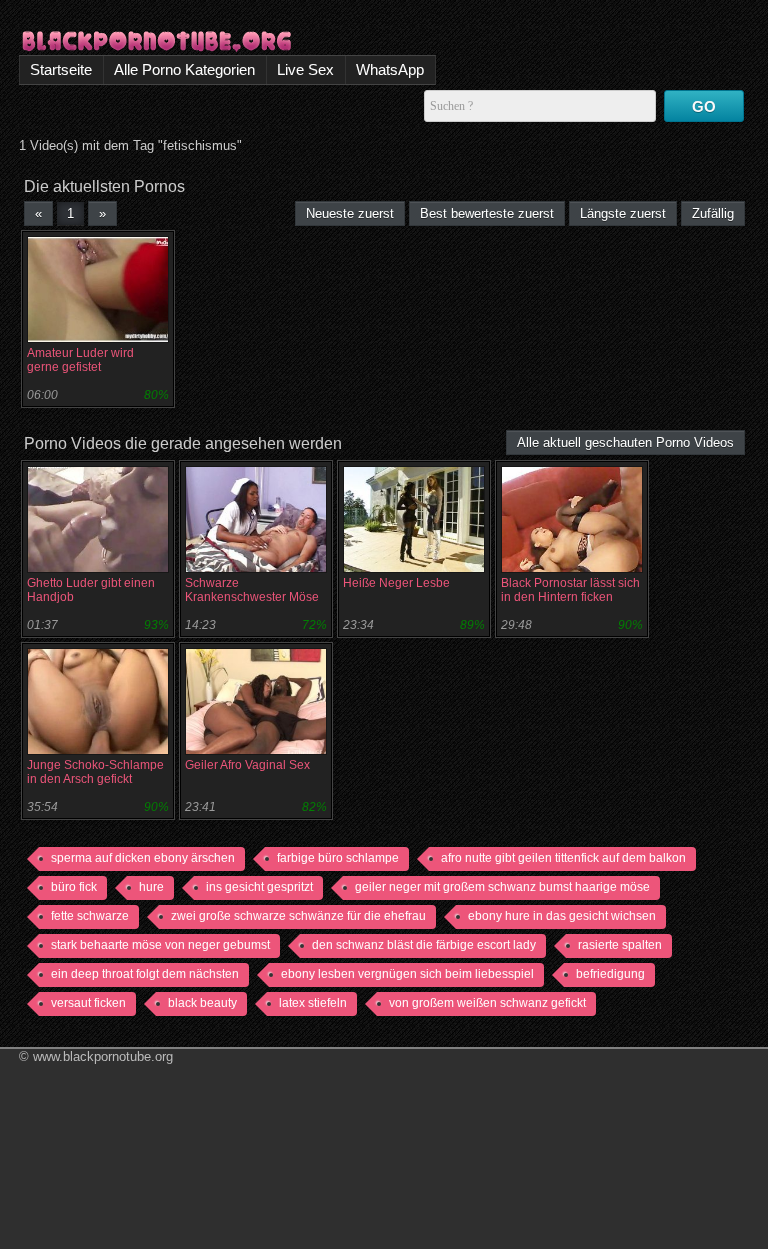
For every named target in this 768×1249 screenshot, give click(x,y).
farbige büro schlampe (338, 858)
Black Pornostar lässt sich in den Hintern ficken (570, 590)
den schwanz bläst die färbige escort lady (424, 945)
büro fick (74, 887)
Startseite (61, 69)
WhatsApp (390, 69)
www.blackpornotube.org (103, 1056)
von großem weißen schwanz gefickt (487, 1003)
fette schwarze (90, 916)
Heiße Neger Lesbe (396, 583)
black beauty (202, 1003)
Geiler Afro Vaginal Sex (247, 765)
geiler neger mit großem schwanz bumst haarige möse (502, 887)
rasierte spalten (620, 945)
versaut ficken (88, 1003)
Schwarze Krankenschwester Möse (252, 590)
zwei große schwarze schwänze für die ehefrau (298, 916)
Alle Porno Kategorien (184, 69)
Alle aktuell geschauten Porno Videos (625, 442)
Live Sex (305, 69)
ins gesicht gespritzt (259, 887)
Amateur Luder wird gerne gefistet (80, 360)
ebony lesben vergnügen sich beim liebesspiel (407, 974)
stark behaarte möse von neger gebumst (160, 945)
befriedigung (610, 974)
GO (704, 106)
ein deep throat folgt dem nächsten (145, 974)
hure (151, 887)
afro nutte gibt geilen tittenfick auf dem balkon (563, 858)
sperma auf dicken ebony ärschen (143, 858)
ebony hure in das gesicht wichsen (562, 916)
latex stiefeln (313, 1003)
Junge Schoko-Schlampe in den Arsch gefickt (95, 772)
